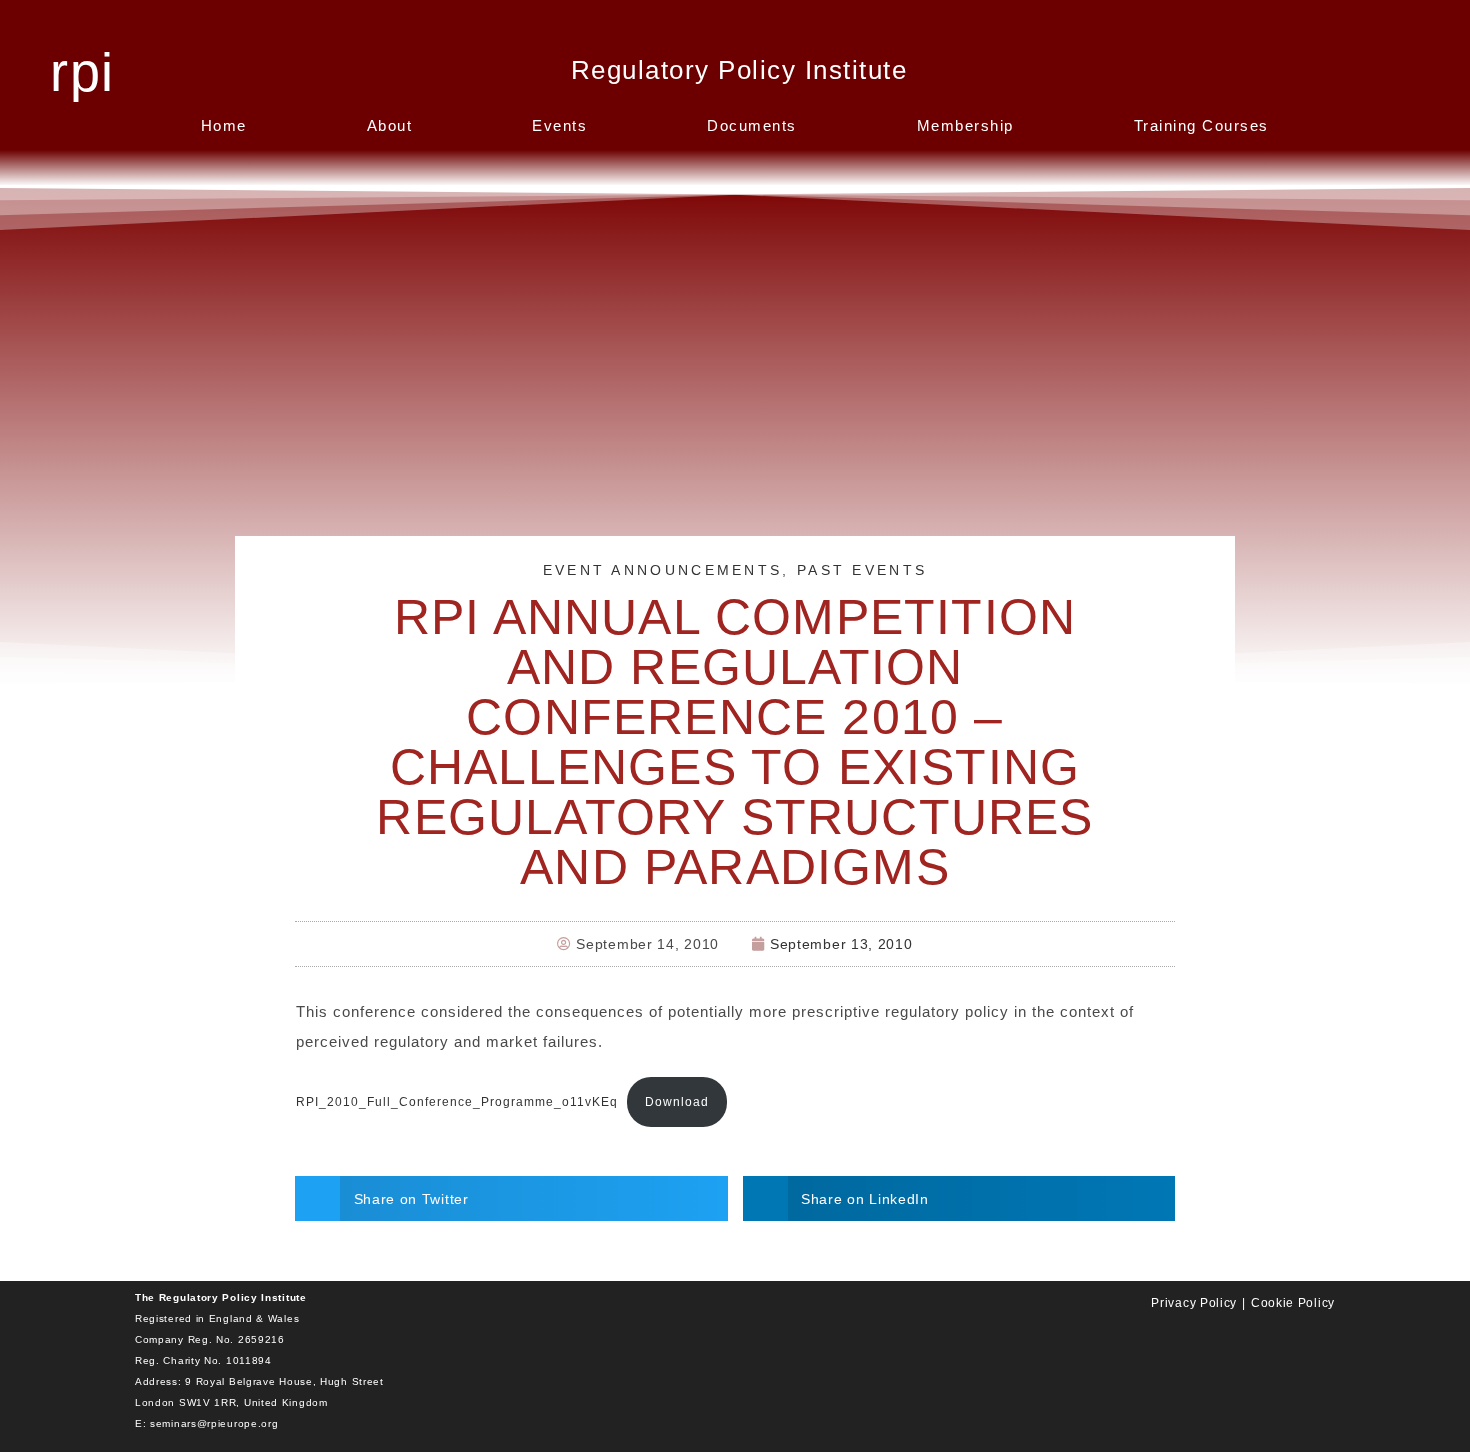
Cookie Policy (1293, 1303)
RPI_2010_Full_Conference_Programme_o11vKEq (457, 1102)
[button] (511, 1198)
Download (677, 1102)
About (390, 125)
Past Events (862, 570)
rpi (81, 72)
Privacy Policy (1194, 1303)
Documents (752, 125)
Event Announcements (663, 570)
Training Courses (1201, 125)
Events (559, 125)
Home (224, 125)
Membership (965, 125)
